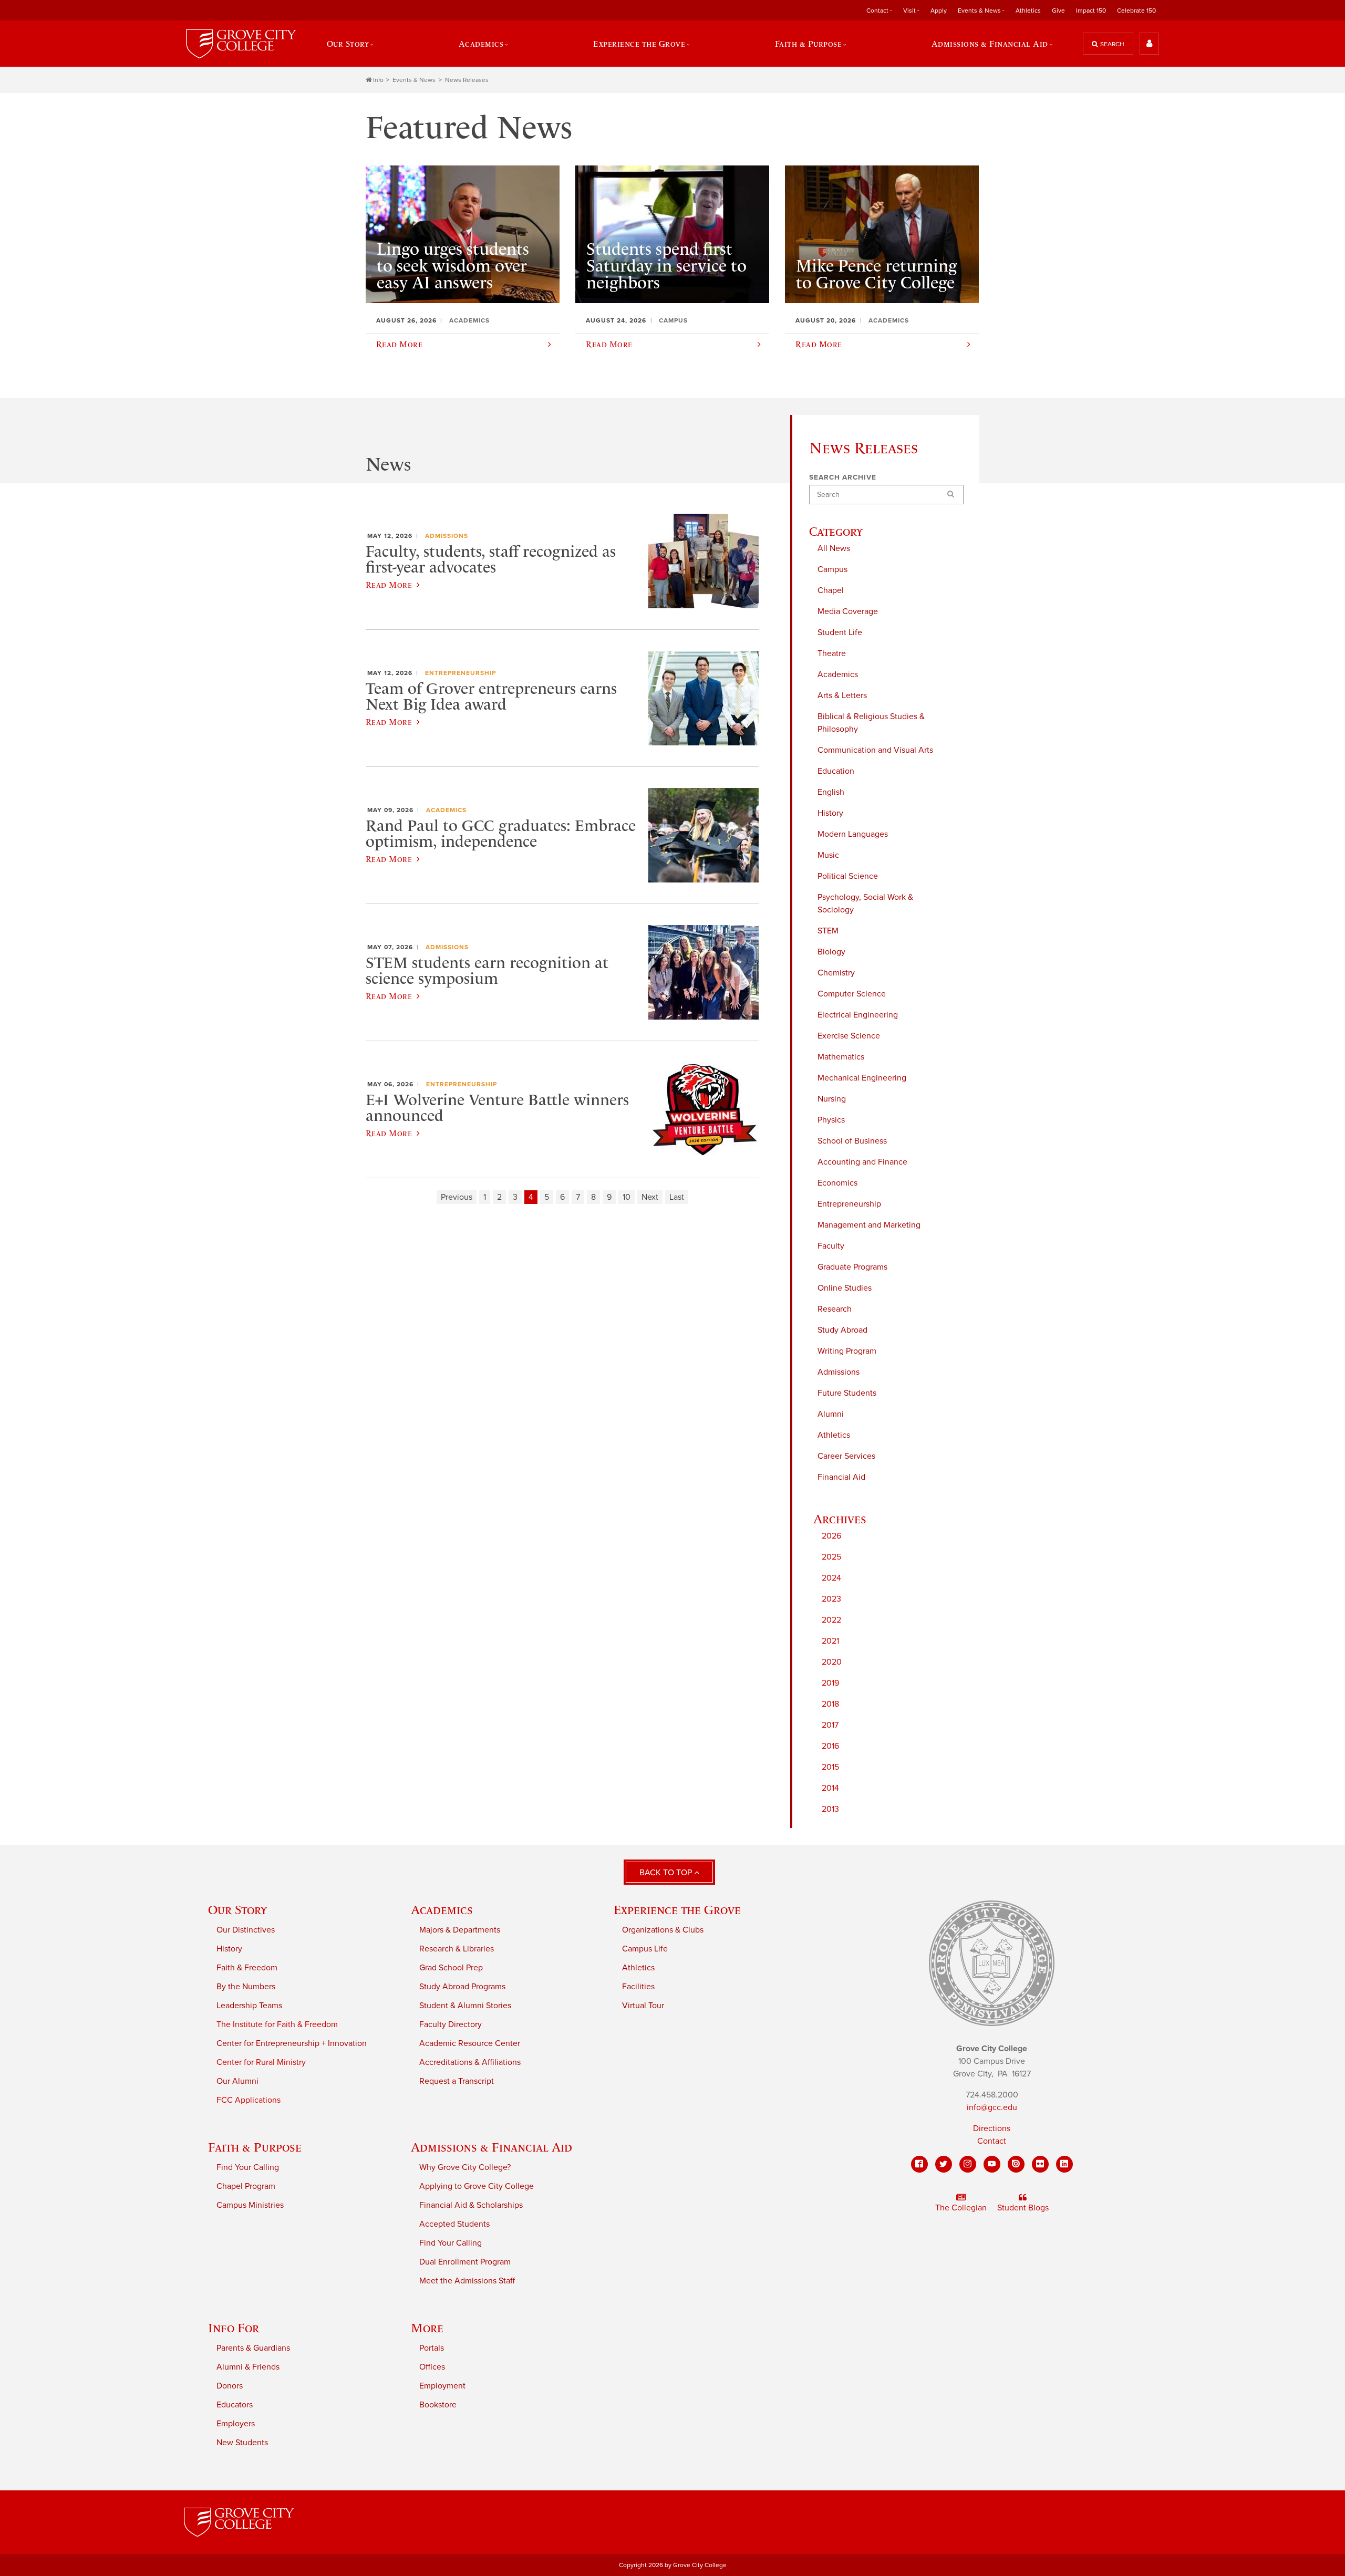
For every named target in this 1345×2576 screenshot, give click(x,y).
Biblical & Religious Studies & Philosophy (871, 723)
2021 (830, 1641)
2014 (830, 1788)
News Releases (467, 80)
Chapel (831, 590)
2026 (831, 1536)
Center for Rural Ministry (261, 2062)
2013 (830, 1809)
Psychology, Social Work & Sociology (865, 903)
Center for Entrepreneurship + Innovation (292, 2043)
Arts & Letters (842, 695)
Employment (442, 2386)
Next (650, 1197)
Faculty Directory (451, 2024)
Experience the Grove (677, 1910)
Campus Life (645, 1949)
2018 (830, 1704)
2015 (830, 1767)
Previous (457, 1197)
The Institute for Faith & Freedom (277, 2024)
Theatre (832, 653)
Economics (837, 1183)
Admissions (839, 1372)
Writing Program (847, 1351)
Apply (939, 11)
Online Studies (845, 1288)
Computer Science (852, 994)
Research (835, 1309)
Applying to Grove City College (477, 2186)
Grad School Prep (451, 1968)
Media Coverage (848, 611)
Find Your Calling (248, 2167)
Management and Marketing (869, 1225)
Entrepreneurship (849, 1204)
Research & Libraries (457, 1949)
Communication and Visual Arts (875, 750)
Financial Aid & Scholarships (471, 2205)
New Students (242, 2443)
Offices (432, 2367)
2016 (830, 1746)
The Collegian (961, 2208)
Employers (236, 2424)
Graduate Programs (852, 1267)
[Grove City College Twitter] (944, 2164)
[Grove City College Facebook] (919, 2164)
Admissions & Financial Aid (492, 2147)
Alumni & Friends (248, 2367)
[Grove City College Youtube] (992, 2164)
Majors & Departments (460, 1930)
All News (834, 548)
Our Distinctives (246, 1930)
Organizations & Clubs (663, 1930)
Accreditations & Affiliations (470, 2062)
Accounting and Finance (862, 1162)
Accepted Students (454, 2224)
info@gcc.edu (992, 2107)
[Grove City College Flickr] (1040, 2164)
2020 (832, 1662)
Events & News (414, 80)
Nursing (832, 1099)
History (830, 813)
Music (828, 855)
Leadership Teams (249, 2006)
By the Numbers (246, 1987)
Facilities (638, 1987)
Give (1058, 11)
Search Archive (843, 477)
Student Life (840, 632)
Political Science (848, 876)
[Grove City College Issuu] (1016, 2164)
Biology (831, 952)
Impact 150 (1091, 11)
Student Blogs (1023, 2208)
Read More (389, 585)
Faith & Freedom (247, 1968)
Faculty (831, 1246)
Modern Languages (853, 834)
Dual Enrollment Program (465, 2262)
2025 (831, 1557)
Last (677, 1197)
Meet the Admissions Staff (467, 2281)
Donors (230, 2386)
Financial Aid (841, 1477)
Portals (432, 2348)
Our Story (237, 1910)
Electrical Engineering (858, 1015)
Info (378, 80)
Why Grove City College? (465, 2167)
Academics (838, 674)
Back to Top (667, 1873)
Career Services (846, 1456)
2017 (830, 1725)
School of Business (852, 1141)
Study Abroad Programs (462, 1987)
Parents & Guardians (253, 2348)
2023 (831, 1599)
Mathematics (841, 1057)
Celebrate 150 (1136, 11)
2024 (831, 1578)
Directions (992, 2128)
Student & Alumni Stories (465, 2006)
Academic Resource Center (470, 2043)
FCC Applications (249, 2100)
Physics (831, 1120)
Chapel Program (246, 2186)
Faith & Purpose (255, 2147)
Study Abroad (842, 1330)
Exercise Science (849, 1036)
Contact (992, 2141)
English (831, 792)
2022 (831, 1620)
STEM (828, 931)
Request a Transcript (457, 2081)
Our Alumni (237, 2081)
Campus (832, 569)
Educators (235, 2405)
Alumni (831, 1414)
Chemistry (836, 973)
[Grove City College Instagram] (968, 2164)
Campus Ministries (250, 2205)
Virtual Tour (643, 2006)
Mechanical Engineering (862, 1078)
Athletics (1028, 11)
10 (627, 1197)
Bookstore (438, 2405)
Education (836, 771)
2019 (830, 1683)
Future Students (847, 1393)
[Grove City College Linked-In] (1064, 2164)
